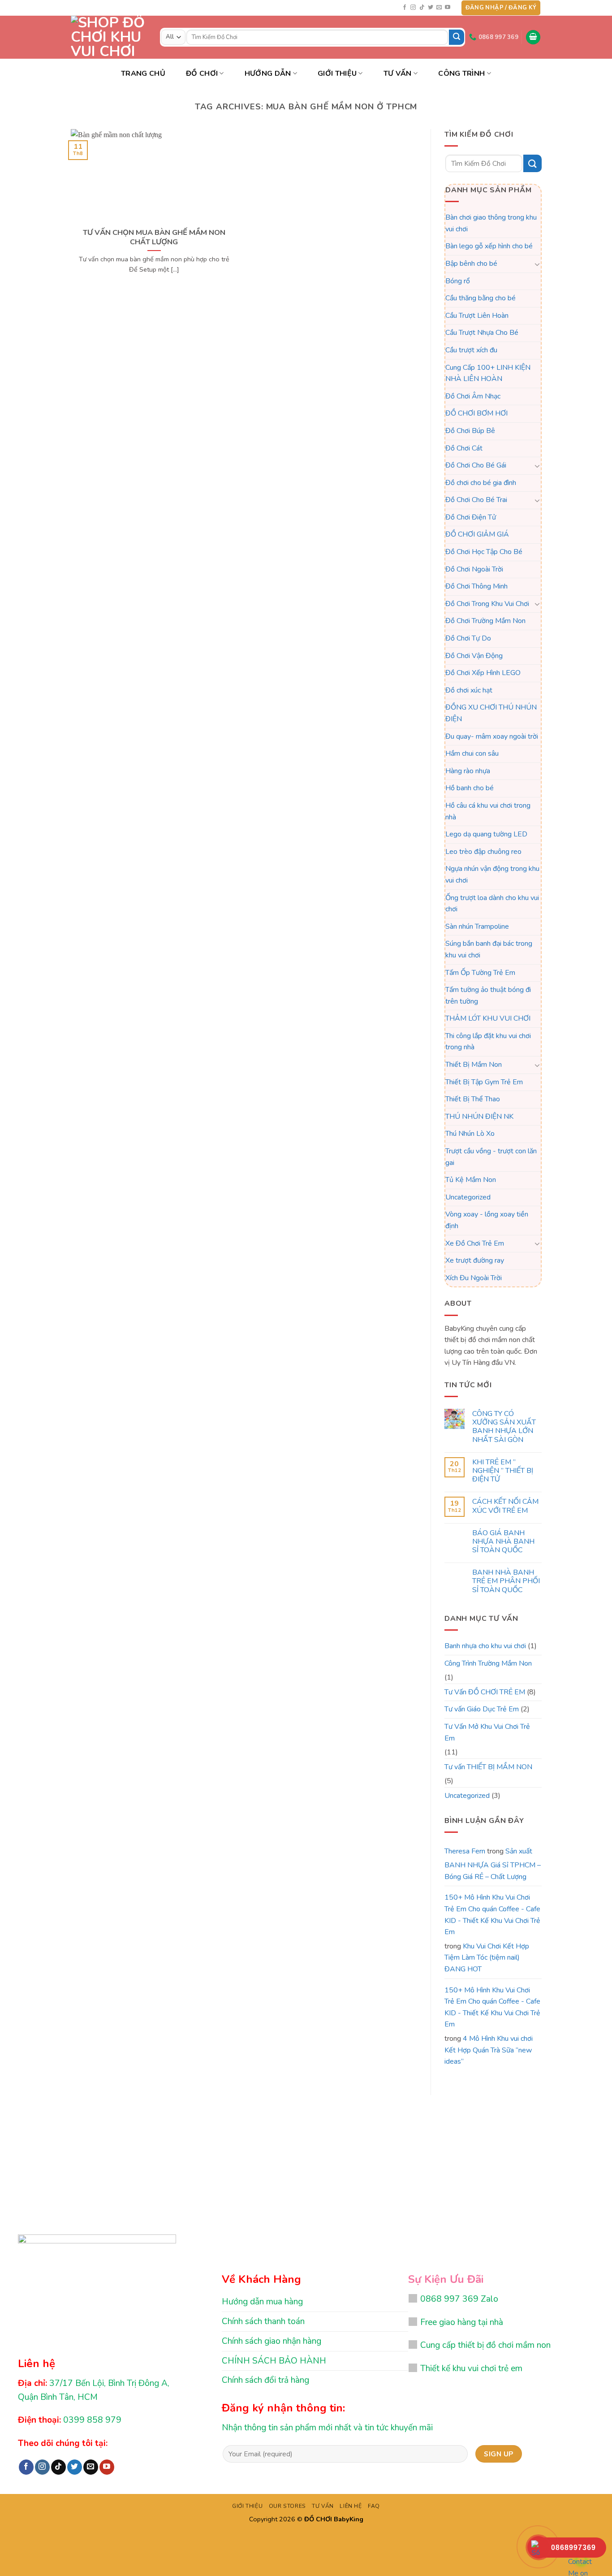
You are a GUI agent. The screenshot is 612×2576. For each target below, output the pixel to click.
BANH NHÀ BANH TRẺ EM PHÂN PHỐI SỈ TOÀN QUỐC (506, 1582)
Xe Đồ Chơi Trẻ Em (475, 1243)
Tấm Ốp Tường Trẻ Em (480, 973)
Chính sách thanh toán (263, 2321)
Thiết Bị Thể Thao (473, 1100)
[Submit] (457, 37)
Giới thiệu (337, 74)
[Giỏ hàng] (533, 37)
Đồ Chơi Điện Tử (471, 517)
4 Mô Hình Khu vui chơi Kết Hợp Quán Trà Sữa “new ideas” (489, 2050)
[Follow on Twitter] (431, 8)
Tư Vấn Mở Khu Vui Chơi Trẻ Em (487, 1732)
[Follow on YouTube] (448, 8)
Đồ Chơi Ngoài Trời (474, 569)
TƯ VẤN (398, 74)
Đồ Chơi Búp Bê (470, 431)
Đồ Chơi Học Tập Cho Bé (484, 552)
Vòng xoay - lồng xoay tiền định (487, 1221)
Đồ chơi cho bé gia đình (481, 483)
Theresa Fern (465, 1851)
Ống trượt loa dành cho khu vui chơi (492, 904)
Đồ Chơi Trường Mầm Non (485, 621)
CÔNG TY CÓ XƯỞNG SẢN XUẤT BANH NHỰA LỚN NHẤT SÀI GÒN (504, 1427)
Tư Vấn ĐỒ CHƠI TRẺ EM (485, 1692)
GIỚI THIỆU (247, 2506)
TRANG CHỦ (143, 74)
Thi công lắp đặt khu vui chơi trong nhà (488, 1042)
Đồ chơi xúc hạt (469, 690)
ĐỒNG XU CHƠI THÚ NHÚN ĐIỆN (491, 714)
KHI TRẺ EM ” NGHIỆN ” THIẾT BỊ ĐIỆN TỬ (502, 1471)
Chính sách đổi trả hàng (265, 2380)
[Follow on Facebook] (405, 8)
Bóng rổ (458, 281)
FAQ (374, 2506)
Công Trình (461, 74)
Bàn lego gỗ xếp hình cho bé (489, 247)
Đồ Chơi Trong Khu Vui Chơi (487, 604)
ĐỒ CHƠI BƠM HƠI (476, 414)
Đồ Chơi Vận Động (474, 656)
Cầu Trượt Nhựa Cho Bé (482, 333)
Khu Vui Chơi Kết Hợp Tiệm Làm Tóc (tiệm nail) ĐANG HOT (487, 1958)
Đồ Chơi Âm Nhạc (473, 396)
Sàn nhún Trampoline (477, 926)
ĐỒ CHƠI (202, 74)
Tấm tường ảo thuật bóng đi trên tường (488, 996)
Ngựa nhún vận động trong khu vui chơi (492, 875)
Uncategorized (468, 1197)
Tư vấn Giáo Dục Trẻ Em (482, 1710)
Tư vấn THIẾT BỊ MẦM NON (488, 1767)
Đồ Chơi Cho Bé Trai (476, 500)
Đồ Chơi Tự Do (468, 638)
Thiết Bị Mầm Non (474, 1065)
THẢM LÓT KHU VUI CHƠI (488, 1019)
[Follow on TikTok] (422, 8)
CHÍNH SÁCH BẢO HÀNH (274, 2361)
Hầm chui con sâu (472, 753)
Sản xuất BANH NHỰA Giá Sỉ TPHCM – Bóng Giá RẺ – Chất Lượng (493, 1864)
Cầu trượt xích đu (471, 350)
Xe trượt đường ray (475, 1260)
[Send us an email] (439, 8)
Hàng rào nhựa (468, 771)
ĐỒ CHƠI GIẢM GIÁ (477, 535)
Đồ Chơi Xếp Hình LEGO (483, 673)
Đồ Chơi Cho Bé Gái (476, 465)
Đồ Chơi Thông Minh (476, 587)
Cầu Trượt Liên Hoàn (477, 316)
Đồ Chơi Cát (464, 448)
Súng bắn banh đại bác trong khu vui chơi (489, 950)
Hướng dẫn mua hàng (262, 2302)
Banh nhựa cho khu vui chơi (485, 1646)
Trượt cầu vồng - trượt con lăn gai (491, 1157)
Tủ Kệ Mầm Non (471, 1180)
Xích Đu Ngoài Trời (474, 1278)
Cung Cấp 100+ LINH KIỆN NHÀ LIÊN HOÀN (488, 373)
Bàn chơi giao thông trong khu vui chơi (491, 223)
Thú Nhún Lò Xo (470, 1134)
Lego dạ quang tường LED (486, 834)
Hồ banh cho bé (470, 788)
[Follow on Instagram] (413, 8)
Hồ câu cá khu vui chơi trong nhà (488, 811)
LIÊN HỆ (351, 2506)
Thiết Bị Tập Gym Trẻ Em (484, 1082)
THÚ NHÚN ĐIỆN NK (479, 1117)
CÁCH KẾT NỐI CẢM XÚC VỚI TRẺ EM (505, 1507)
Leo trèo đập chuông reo (483, 852)
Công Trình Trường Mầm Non (488, 1663)
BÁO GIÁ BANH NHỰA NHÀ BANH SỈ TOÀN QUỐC (503, 1542)
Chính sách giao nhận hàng (272, 2341)
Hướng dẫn (268, 74)
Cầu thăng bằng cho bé (481, 298)
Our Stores (287, 2506)
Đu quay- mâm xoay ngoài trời (492, 736)
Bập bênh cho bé (471, 264)
